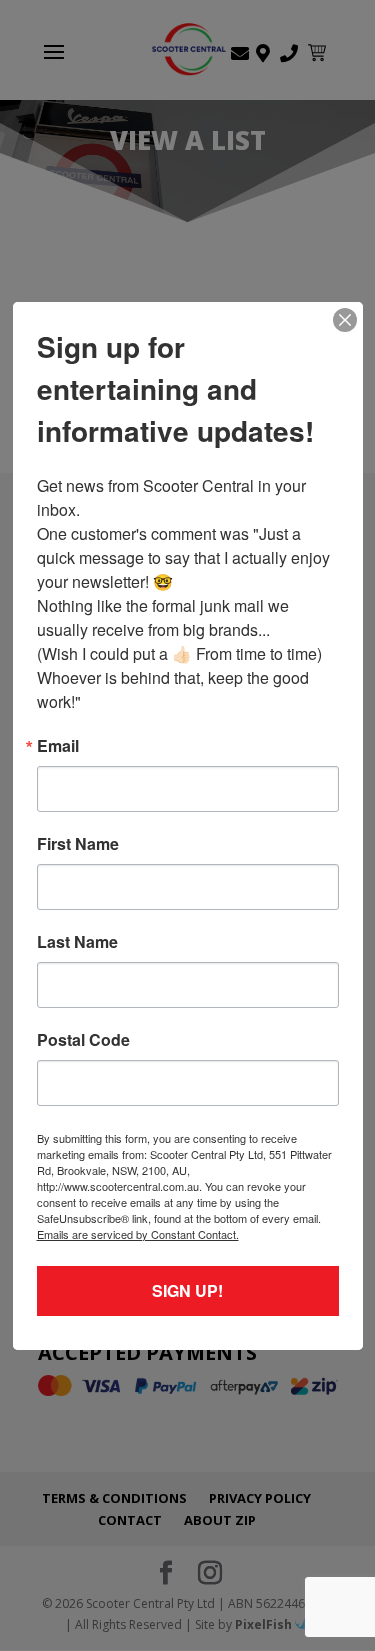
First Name (78, 844)
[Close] (345, 320)
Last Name (77, 942)
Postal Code (83, 1040)
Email (58, 746)
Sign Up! (187, 1290)
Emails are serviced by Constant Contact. (138, 1234)
